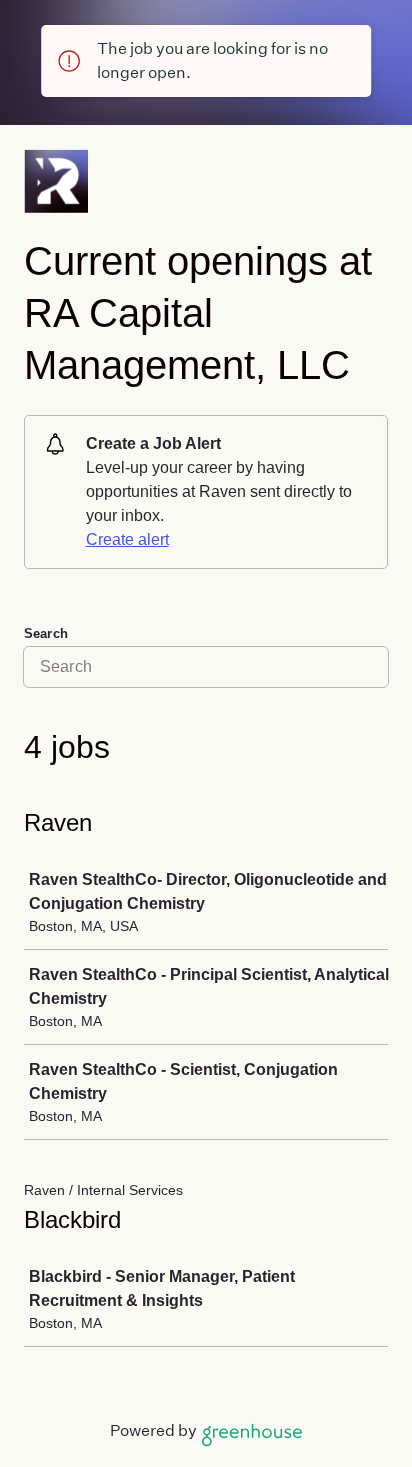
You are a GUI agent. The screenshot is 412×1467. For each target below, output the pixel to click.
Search (46, 633)
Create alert (127, 539)
